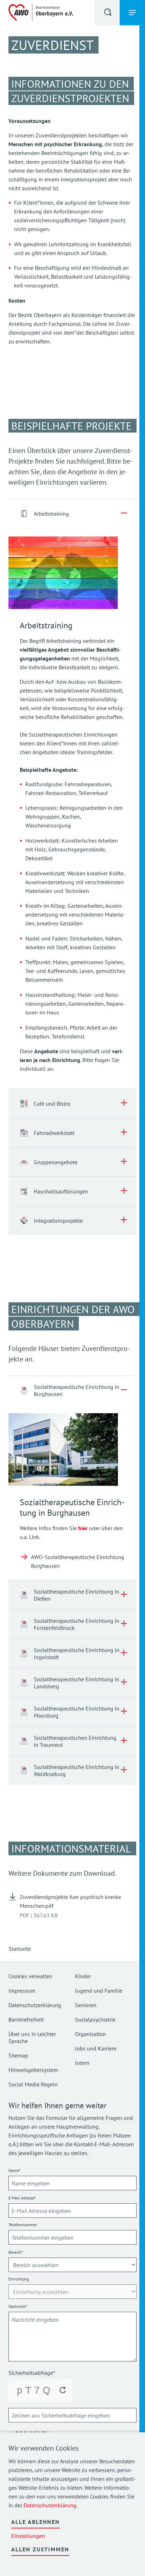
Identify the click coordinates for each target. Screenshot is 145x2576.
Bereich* (16, 2252)
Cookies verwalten (30, 1976)
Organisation (90, 2034)
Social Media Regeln (33, 2084)
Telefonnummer (23, 2225)
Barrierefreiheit (26, 2019)
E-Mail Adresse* (22, 2198)
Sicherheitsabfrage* (32, 2373)
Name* (14, 2170)
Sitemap (18, 2055)
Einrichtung (19, 2279)
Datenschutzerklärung (50, 2505)
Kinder (83, 1976)
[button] (108, 13)
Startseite (20, 1949)
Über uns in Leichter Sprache (32, 2037)
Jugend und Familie (99, 1991)
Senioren (86, 2005)
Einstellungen (28, 2536)
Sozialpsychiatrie (95, 2019)
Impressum (22, 1991)
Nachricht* (18, 2306)
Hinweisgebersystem (33, 2070)
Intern (82, 2063)
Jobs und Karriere (96, 2048)
